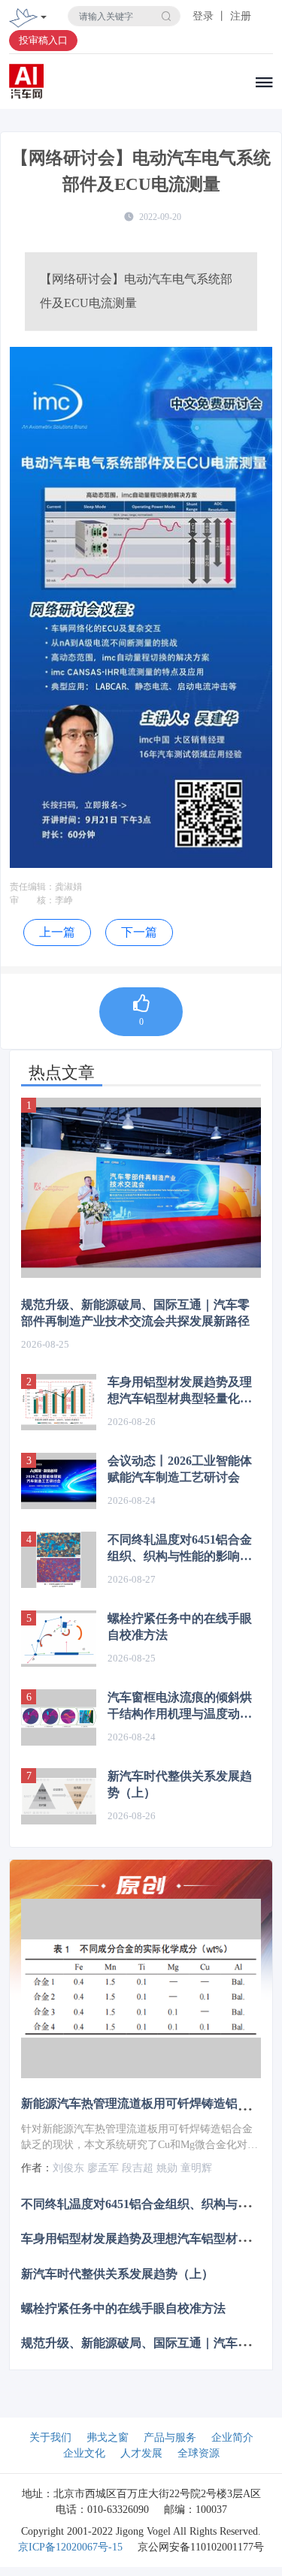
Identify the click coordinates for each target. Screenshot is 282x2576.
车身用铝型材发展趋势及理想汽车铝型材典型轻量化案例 (180, 1391)
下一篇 (139, 932)
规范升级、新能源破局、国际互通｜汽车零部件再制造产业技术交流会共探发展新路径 (135, 1313)
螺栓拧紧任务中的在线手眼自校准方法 (180, 1627)
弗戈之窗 (108, 2437)
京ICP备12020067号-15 (70, 2547)
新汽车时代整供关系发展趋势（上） (180, 1784)
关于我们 (50, 2437)
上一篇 (57, 932)
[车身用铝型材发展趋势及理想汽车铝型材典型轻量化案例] (59, 1402)
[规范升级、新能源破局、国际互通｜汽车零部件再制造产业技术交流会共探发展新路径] (141, 1187)
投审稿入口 (43, 40)
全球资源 (199, 2453)
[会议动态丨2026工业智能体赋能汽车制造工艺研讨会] (59, 1481)
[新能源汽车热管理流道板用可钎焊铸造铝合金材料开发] (141, 1988)
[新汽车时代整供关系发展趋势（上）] (59, 1796)
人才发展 (141, 2453)
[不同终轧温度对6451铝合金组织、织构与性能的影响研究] (59, 1560)
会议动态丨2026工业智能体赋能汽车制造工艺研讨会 (180, 1469)
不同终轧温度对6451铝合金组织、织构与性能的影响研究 (180, 1549)
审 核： (32, 900)
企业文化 (84, 2453)
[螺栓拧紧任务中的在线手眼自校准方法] (59, 1639)
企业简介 (232, 2437)
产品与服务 (170, 2437)
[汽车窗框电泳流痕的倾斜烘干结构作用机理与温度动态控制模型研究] (59, 1717)
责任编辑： (32, 887)
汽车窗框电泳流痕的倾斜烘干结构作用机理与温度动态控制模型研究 (180, 1707)
